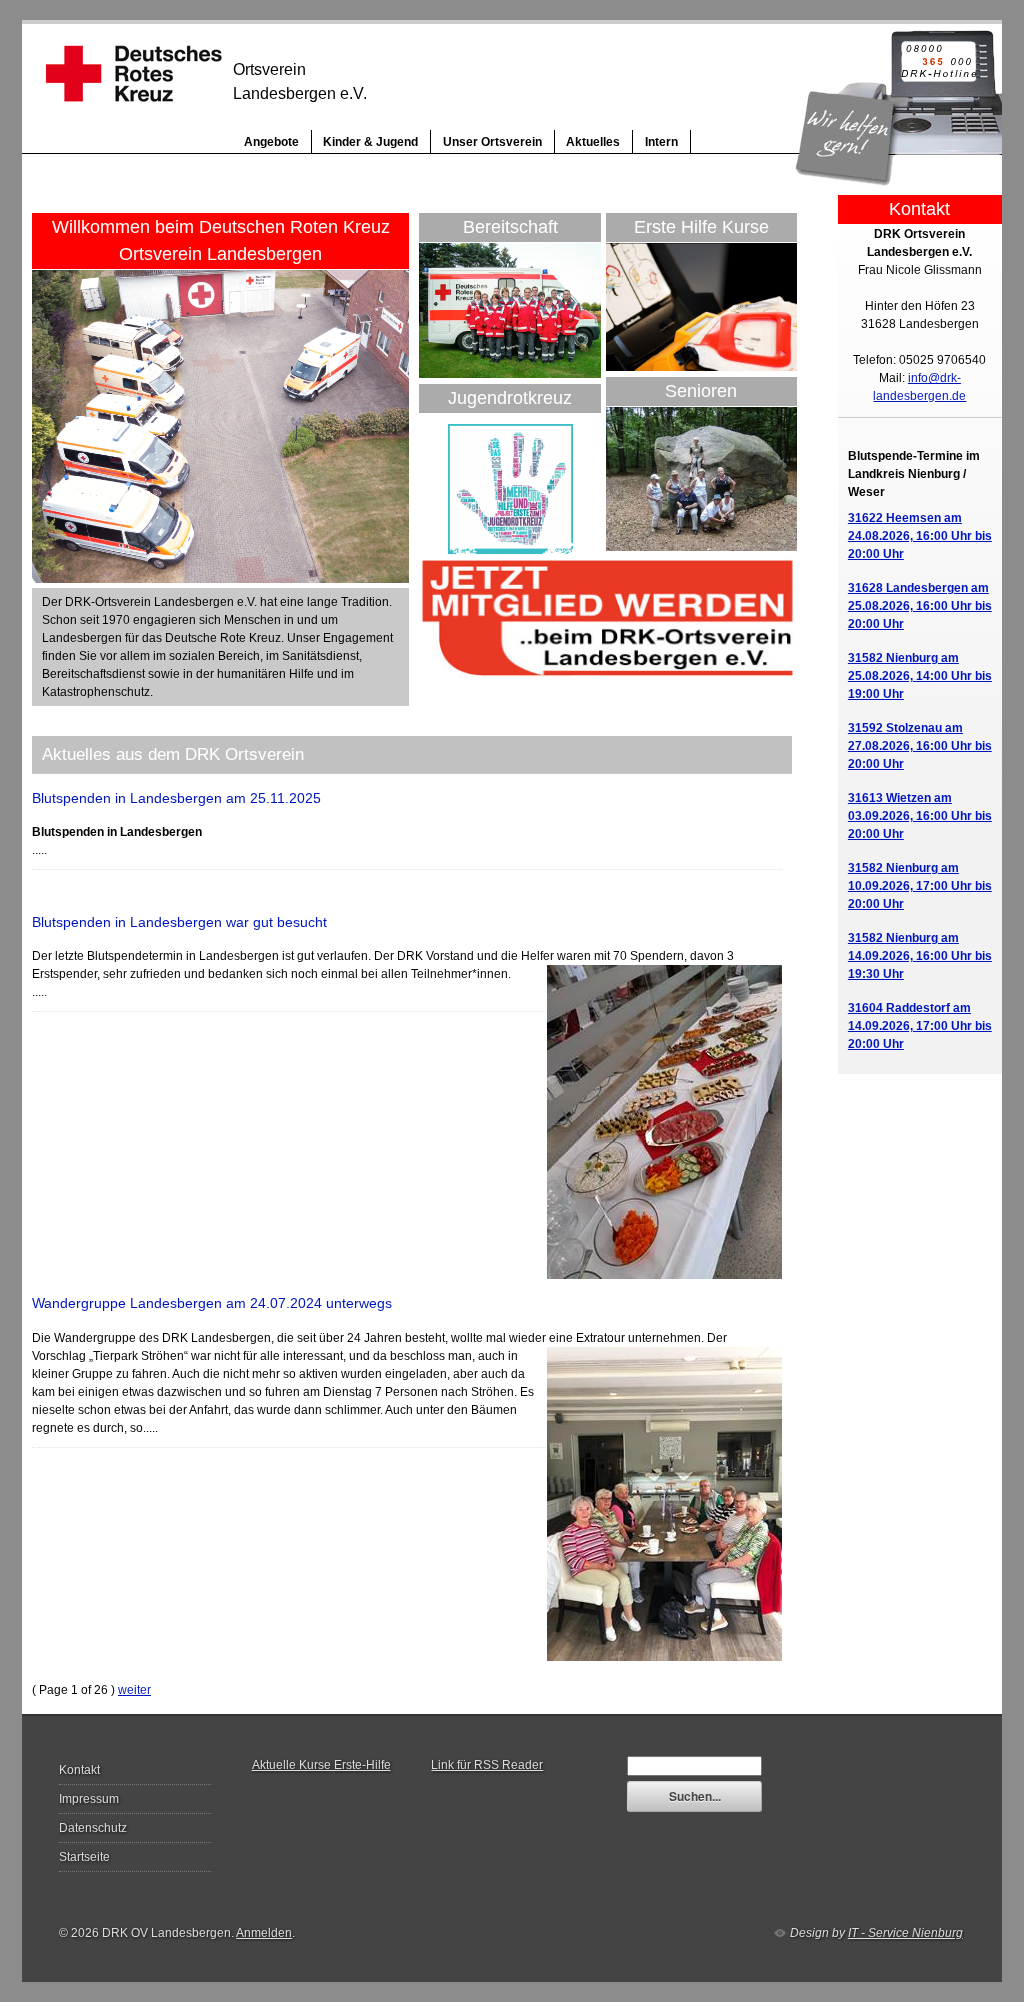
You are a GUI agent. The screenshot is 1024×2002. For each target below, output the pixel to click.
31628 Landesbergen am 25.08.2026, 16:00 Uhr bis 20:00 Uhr (920, 606)
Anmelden (264, 1933)
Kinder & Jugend (370, 141)
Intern (661, 141)
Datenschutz (93, 1828)
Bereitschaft (510, 227)
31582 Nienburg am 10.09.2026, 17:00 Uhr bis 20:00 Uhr (920, 886)
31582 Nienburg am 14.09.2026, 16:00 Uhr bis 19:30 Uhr (920, 956)
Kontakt (79, 1770)
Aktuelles (593, 141)
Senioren (701, 391)
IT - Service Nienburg (905, 1933)
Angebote (271, 141)
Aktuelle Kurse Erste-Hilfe (321, 1765)
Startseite (84, 1857)
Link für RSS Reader (487, 1765)
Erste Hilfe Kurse (701, 227)
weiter (134, 1690)
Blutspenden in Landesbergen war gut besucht (179, 922)
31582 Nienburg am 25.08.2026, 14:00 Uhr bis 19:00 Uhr (920, 676)
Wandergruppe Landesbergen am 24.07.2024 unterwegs (212, 1303)
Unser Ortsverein (492, 141)
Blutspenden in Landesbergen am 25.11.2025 (176, 798)
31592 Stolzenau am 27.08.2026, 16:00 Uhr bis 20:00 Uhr (920, 746)
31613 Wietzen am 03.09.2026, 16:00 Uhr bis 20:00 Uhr (920, 816)
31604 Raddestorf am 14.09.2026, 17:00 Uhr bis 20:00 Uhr (920, 1026)
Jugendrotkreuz (510, 398)
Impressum (89, 1799)
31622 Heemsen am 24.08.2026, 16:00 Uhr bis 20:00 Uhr (920, 536)
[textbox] (694, 1766)
